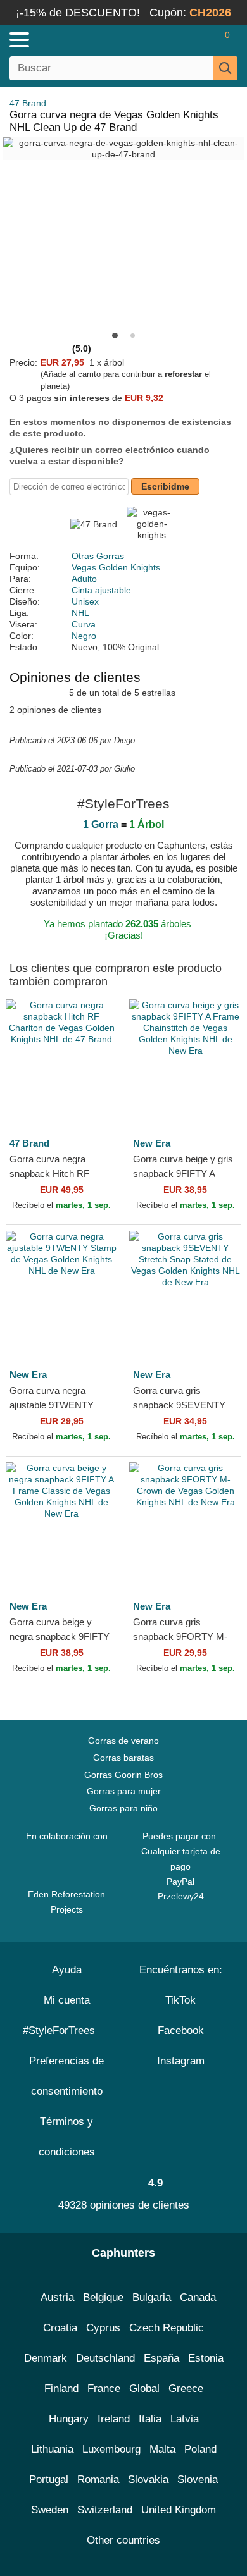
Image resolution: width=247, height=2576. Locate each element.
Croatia (60, 2328)
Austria (57, 2297)
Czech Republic (167, 2328)
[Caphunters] (72, 39)
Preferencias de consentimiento (66, 2076)
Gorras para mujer (124, 1791)
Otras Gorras (98, 556)
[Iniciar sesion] (177, 40)
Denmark (46, 2358)
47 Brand (28, 103)
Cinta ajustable (101, 590)
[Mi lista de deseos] (200, 40)
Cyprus (103, 2328)
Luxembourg (111, 2449)
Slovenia (198, 2480)
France (104, 2388)
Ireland (114, 2419)
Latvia (185, 2419)
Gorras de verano (123, 1741)
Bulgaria (152, 2297)
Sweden (50, 2510)
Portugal (49, 2480)
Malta (162, 2449)
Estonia (206, 2358)
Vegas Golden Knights (116, 567)
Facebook (181, 2031)
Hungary (69, 2419)
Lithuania (52, 2449)
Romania (98, 2480)
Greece (186, 2388)
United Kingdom (179, 2510)
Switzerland (105, 2510)
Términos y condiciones (67, 2137)
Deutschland (105, 2358)
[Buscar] (225, 68)
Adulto (84, 579)
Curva (84, 624)
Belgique (103, 2297)
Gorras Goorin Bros (123, 1775)
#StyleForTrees (62, 2031)
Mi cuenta (67, 2000)
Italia (150, 2419)
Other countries (123, 2540)
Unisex (85, 601)
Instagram (181, 2061)
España (161, 2358)
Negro (84, 636)
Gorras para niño (123, 1808)
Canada (198, 2297)
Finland (61, 2388)
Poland (200, 2449)
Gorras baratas (123, 1758)
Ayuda (67, 1970)
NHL (80, 613)
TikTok (180, 2000)
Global (144, 2388)
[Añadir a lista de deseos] (94, 1099)
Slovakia (148, 2480)
